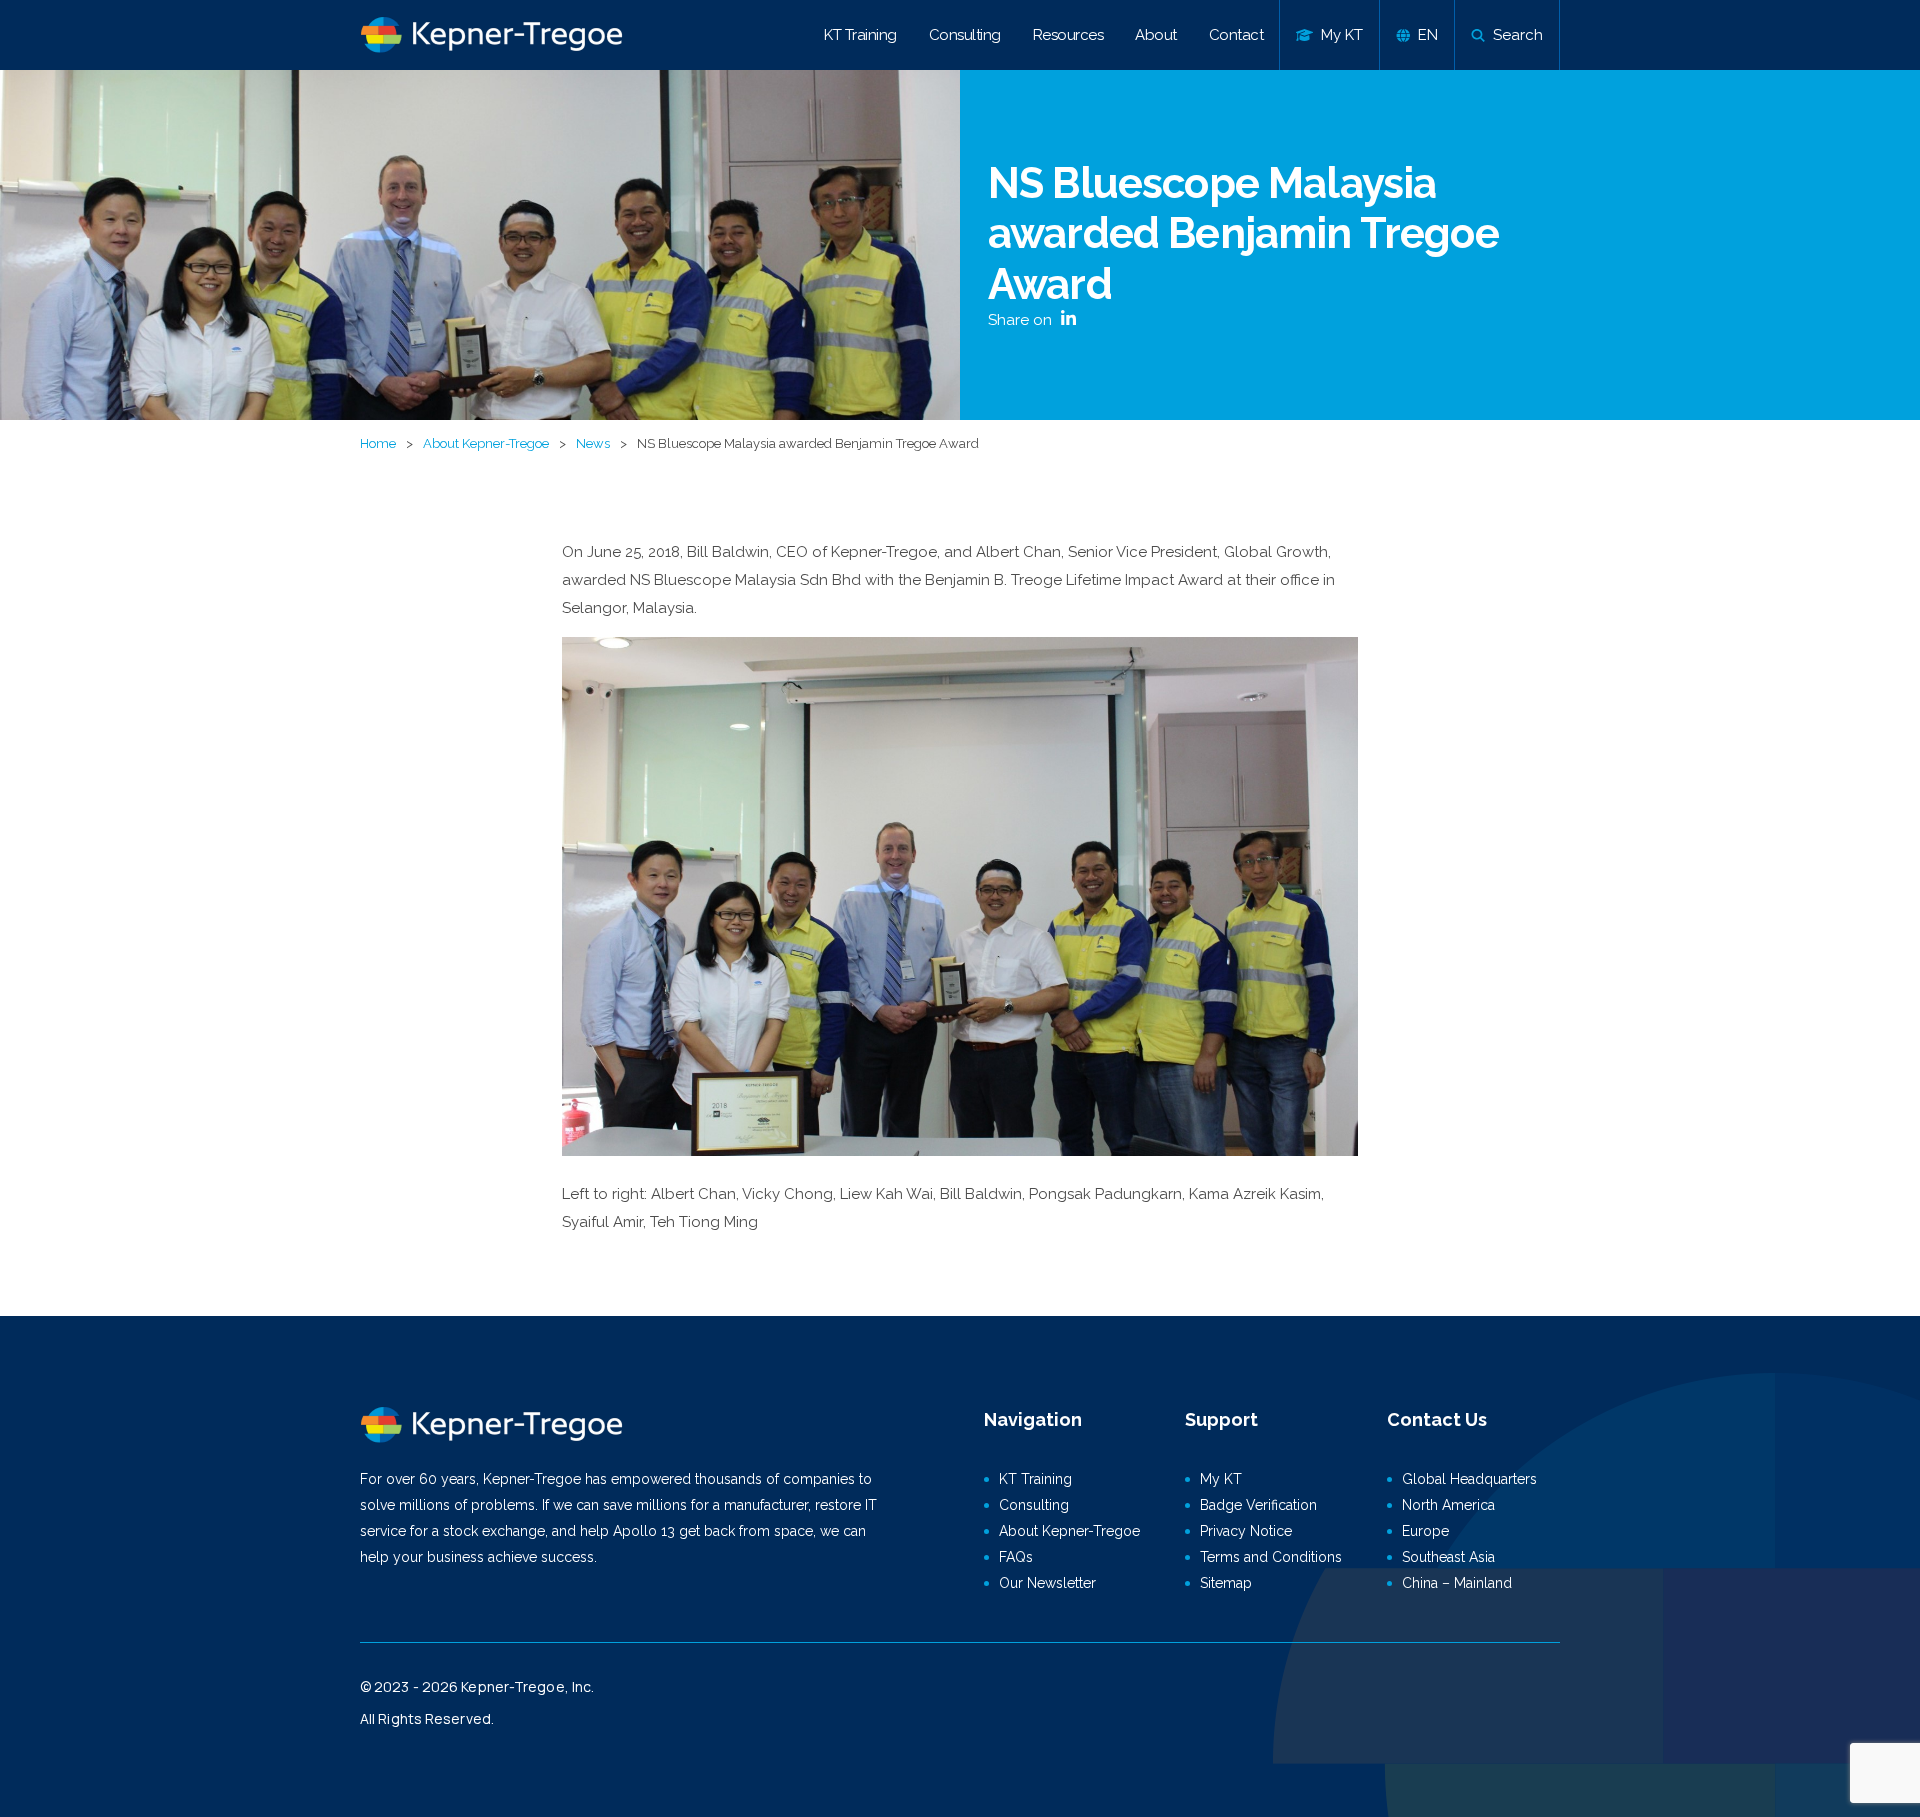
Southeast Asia (1448, 1557)
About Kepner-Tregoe (486, 443)
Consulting (965, 35)
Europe (1425, 1531)
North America (1448, 1505)
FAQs (1016, 1557)
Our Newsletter (1047, 1583)
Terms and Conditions (1271, 1557)
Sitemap (1226, 1583)
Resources (1068, 35)
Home (378, 443)
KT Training (860, 35)
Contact (1236, 35)
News (593, 443)
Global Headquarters (1469, 1479)
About (1156, 35)
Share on (1022, 320)
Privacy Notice (1246, 1531)
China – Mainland (1457, 1583)
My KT (1221, 1479)
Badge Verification (1258, 1505)
